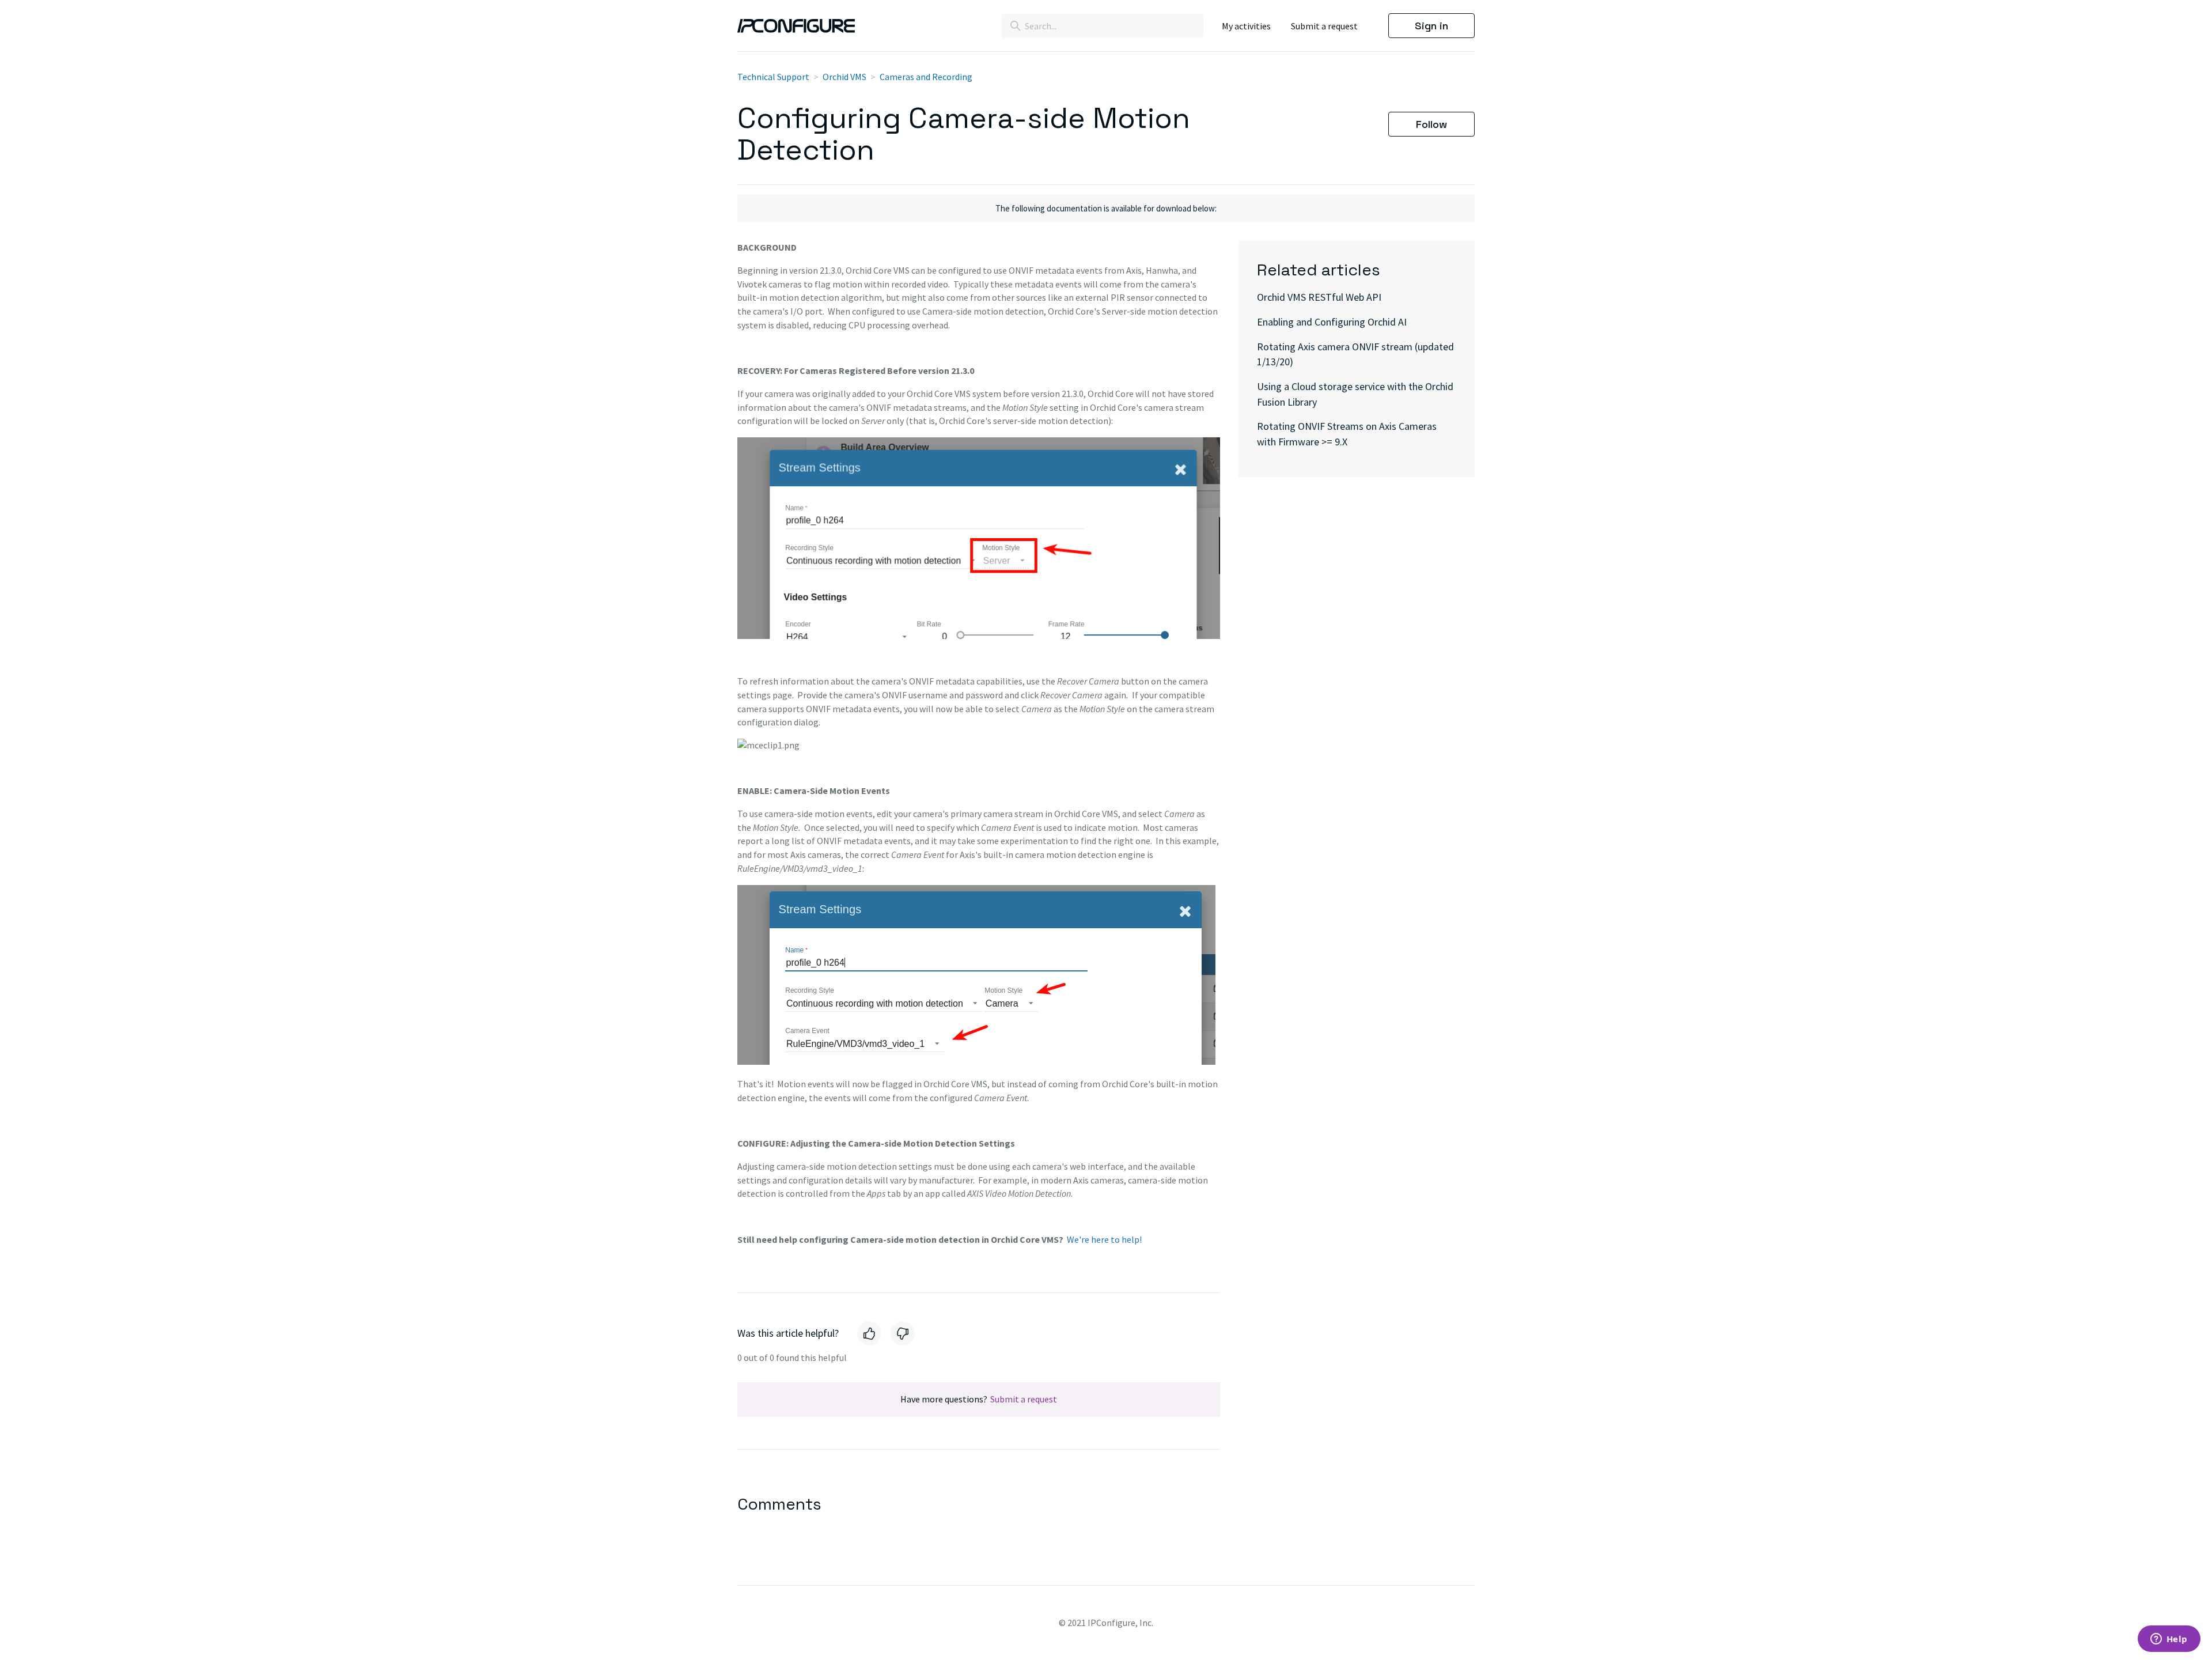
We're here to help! (1104, 1239)
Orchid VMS (844, 77)
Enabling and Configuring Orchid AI (1332, 322)
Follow (1431, 124)
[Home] (796, 25)
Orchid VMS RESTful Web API (1319, 297)
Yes (869, 1333)
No (903, 1333)
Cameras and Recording (926, 77)
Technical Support (773, 77)
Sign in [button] (1431, 26)
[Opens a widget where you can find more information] (2169, 1640)
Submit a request (1324, 26)
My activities (1246, 26)
